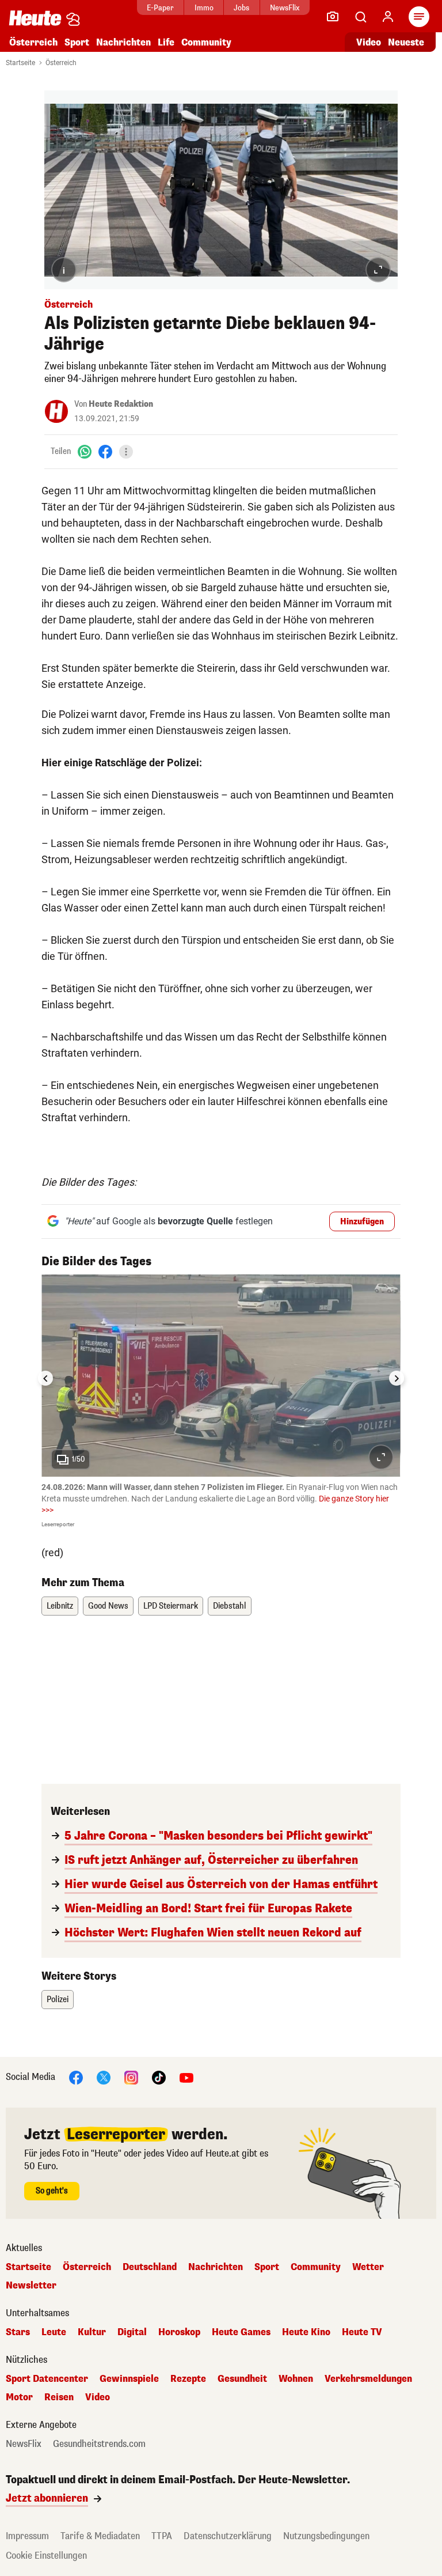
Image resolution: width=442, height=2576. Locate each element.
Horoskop (179, 2332)
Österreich (33, 42)
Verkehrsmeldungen (368, 2379)
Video (369, 42)
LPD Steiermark (171, 1606)
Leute (54, 2332)
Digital (132, 2332)
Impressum (27, 2536)
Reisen (59, 2397)
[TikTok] (159, 2077)
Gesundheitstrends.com (99, 2444)
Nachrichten (216, 2267)
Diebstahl (230, 1606)
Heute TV (362, 2332)
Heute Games (241, 2332)
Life (166, 42)
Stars (18, 2332)
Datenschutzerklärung (228, 2536)
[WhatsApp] (85, 451)
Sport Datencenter (47, 2379)
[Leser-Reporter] (333, 17)
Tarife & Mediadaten (100, 2536)
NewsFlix (285, 8)
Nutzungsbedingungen (326, 2536)
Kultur (92, 2332)
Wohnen (296, 2379)
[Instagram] (131, 2077)
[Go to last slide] (45, 1378)
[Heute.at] (35, 18)
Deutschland (150, 2267)
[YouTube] (186, 2077)
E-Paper (160, 8)
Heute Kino (306, 2332)
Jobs (241, 8)
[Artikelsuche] (360, 17)
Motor (19, 2397)
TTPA (162, 2536)
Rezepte (188, 2379)
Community (206, 42)
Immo (204, 8)
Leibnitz (60, 1606)
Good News (108, 1606)
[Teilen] (126, 452)
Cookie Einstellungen (46, 2556)
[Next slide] (397, 1378)
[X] (104, 2077)
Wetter (368, 2267)
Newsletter (31, 2286)
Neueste (406, 42)
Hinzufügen (362, 1222)
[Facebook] (105, 451)
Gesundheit (242, 2379)
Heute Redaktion (121, 404)
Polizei (58, 2000)
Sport (77, 42)
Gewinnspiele (129, 2379)
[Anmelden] (388, 17)
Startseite (20, 63)
